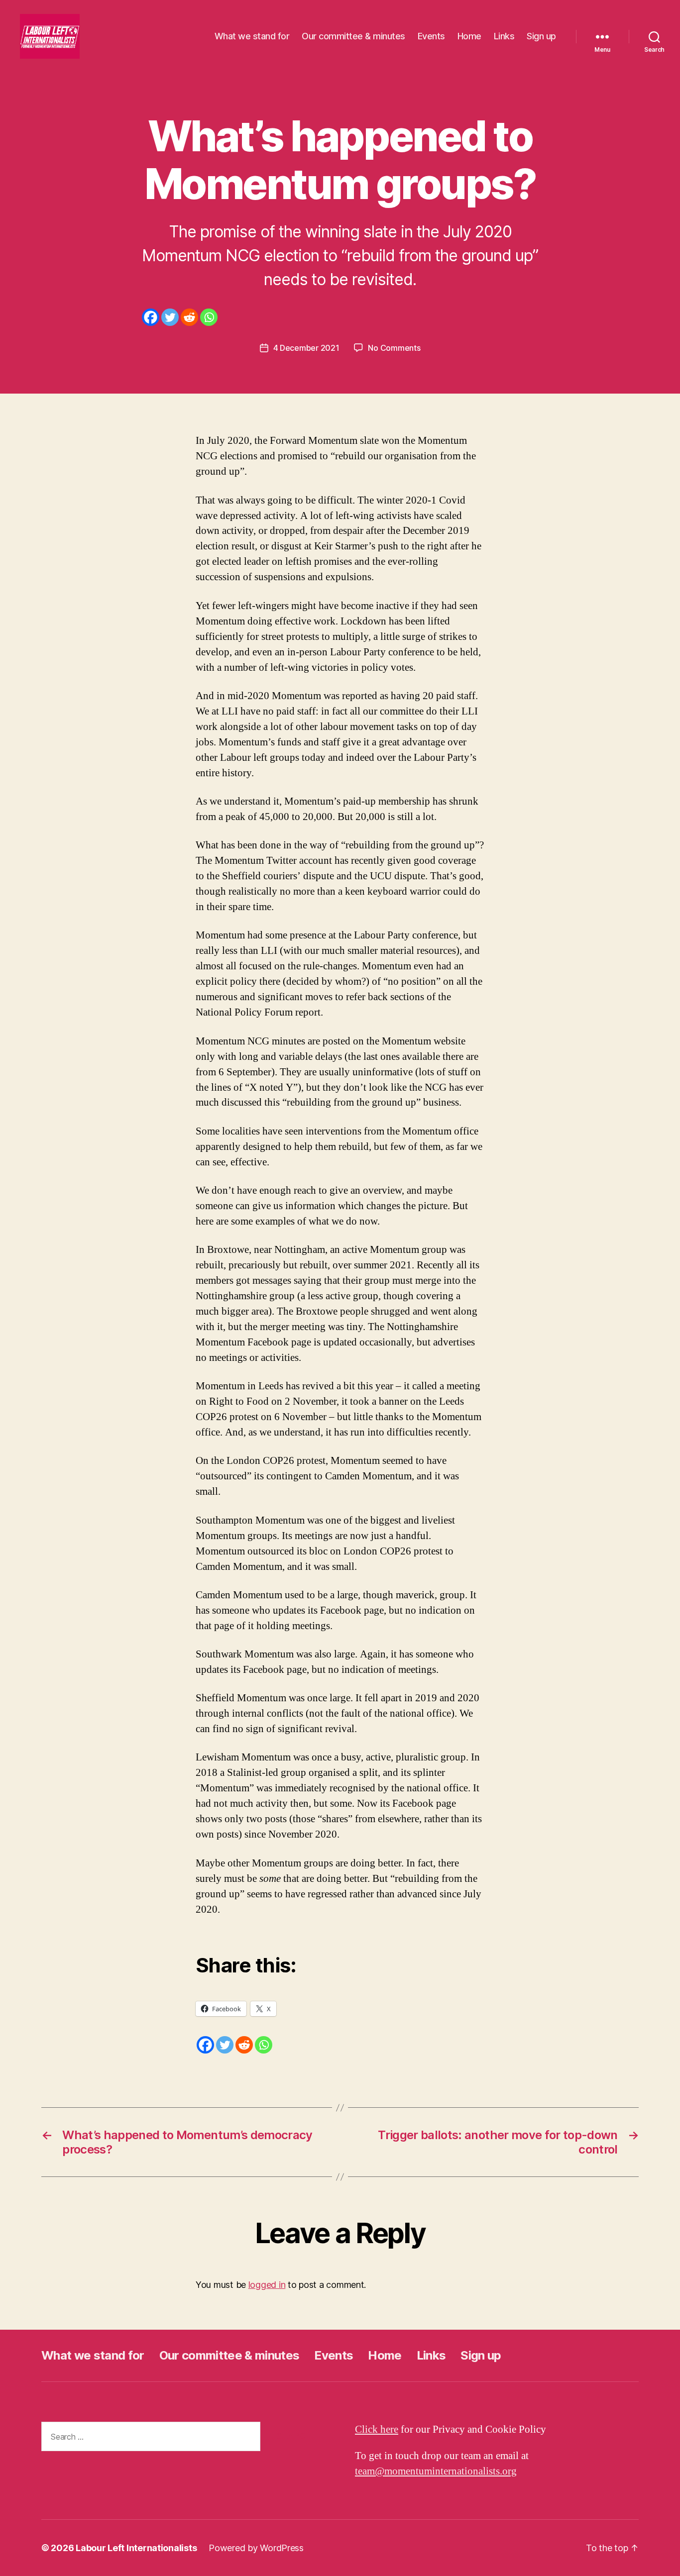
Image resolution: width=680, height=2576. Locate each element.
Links (504, 36)
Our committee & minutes (353, 36)
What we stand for (252, 36)
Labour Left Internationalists (136, 2548)
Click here (377, 2429)
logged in (267, 2285)
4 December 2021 (306, 348)
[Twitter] (170, 317)
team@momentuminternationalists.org (436, 2471)
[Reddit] (189, 317)
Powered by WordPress (256, 2548)
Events (431, 36)
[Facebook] (151, 317)
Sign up (541, 36)
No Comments (394, 348)
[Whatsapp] (209, 317)
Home (469, 36)
